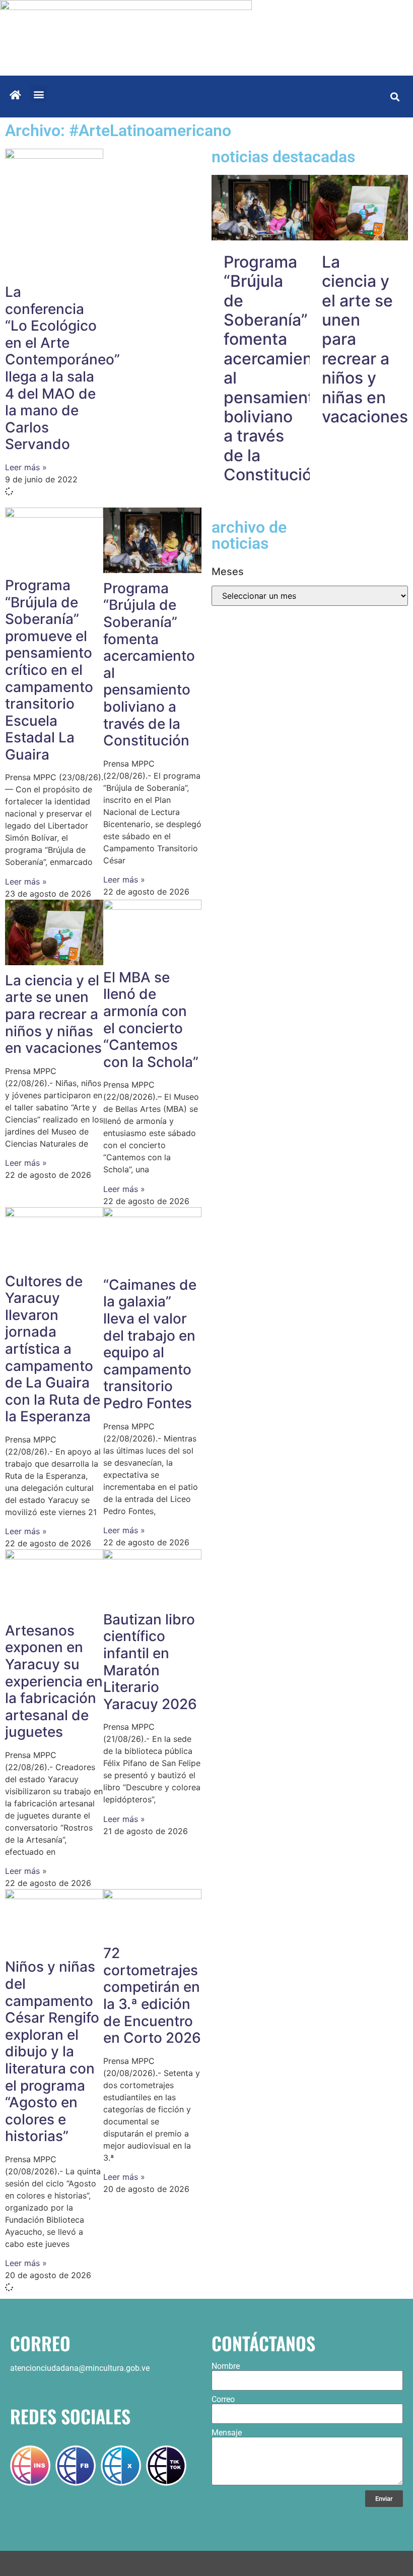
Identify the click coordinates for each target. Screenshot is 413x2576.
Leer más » (26, 467)
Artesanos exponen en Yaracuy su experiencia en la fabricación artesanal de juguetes (54, 1681)
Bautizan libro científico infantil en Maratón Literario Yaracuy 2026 (150, 1662)
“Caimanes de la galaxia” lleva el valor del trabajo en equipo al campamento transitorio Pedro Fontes (150, 1344)
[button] (39, 94)
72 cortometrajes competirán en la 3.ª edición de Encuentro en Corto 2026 (152, 1995)
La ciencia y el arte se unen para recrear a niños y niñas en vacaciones (53, 1014)
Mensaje (227, 2433)
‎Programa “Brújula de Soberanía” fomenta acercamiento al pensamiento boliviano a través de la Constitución (149, 664)
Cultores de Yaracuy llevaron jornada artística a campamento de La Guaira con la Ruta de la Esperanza (53, 1349)
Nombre (226, 2366)
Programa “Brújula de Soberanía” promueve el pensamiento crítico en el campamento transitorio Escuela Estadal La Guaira (49, 670)
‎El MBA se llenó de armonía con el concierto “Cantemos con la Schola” (151, 1020)
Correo (223, 2400)
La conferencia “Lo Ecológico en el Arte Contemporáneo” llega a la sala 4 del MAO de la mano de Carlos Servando (62, 368)
